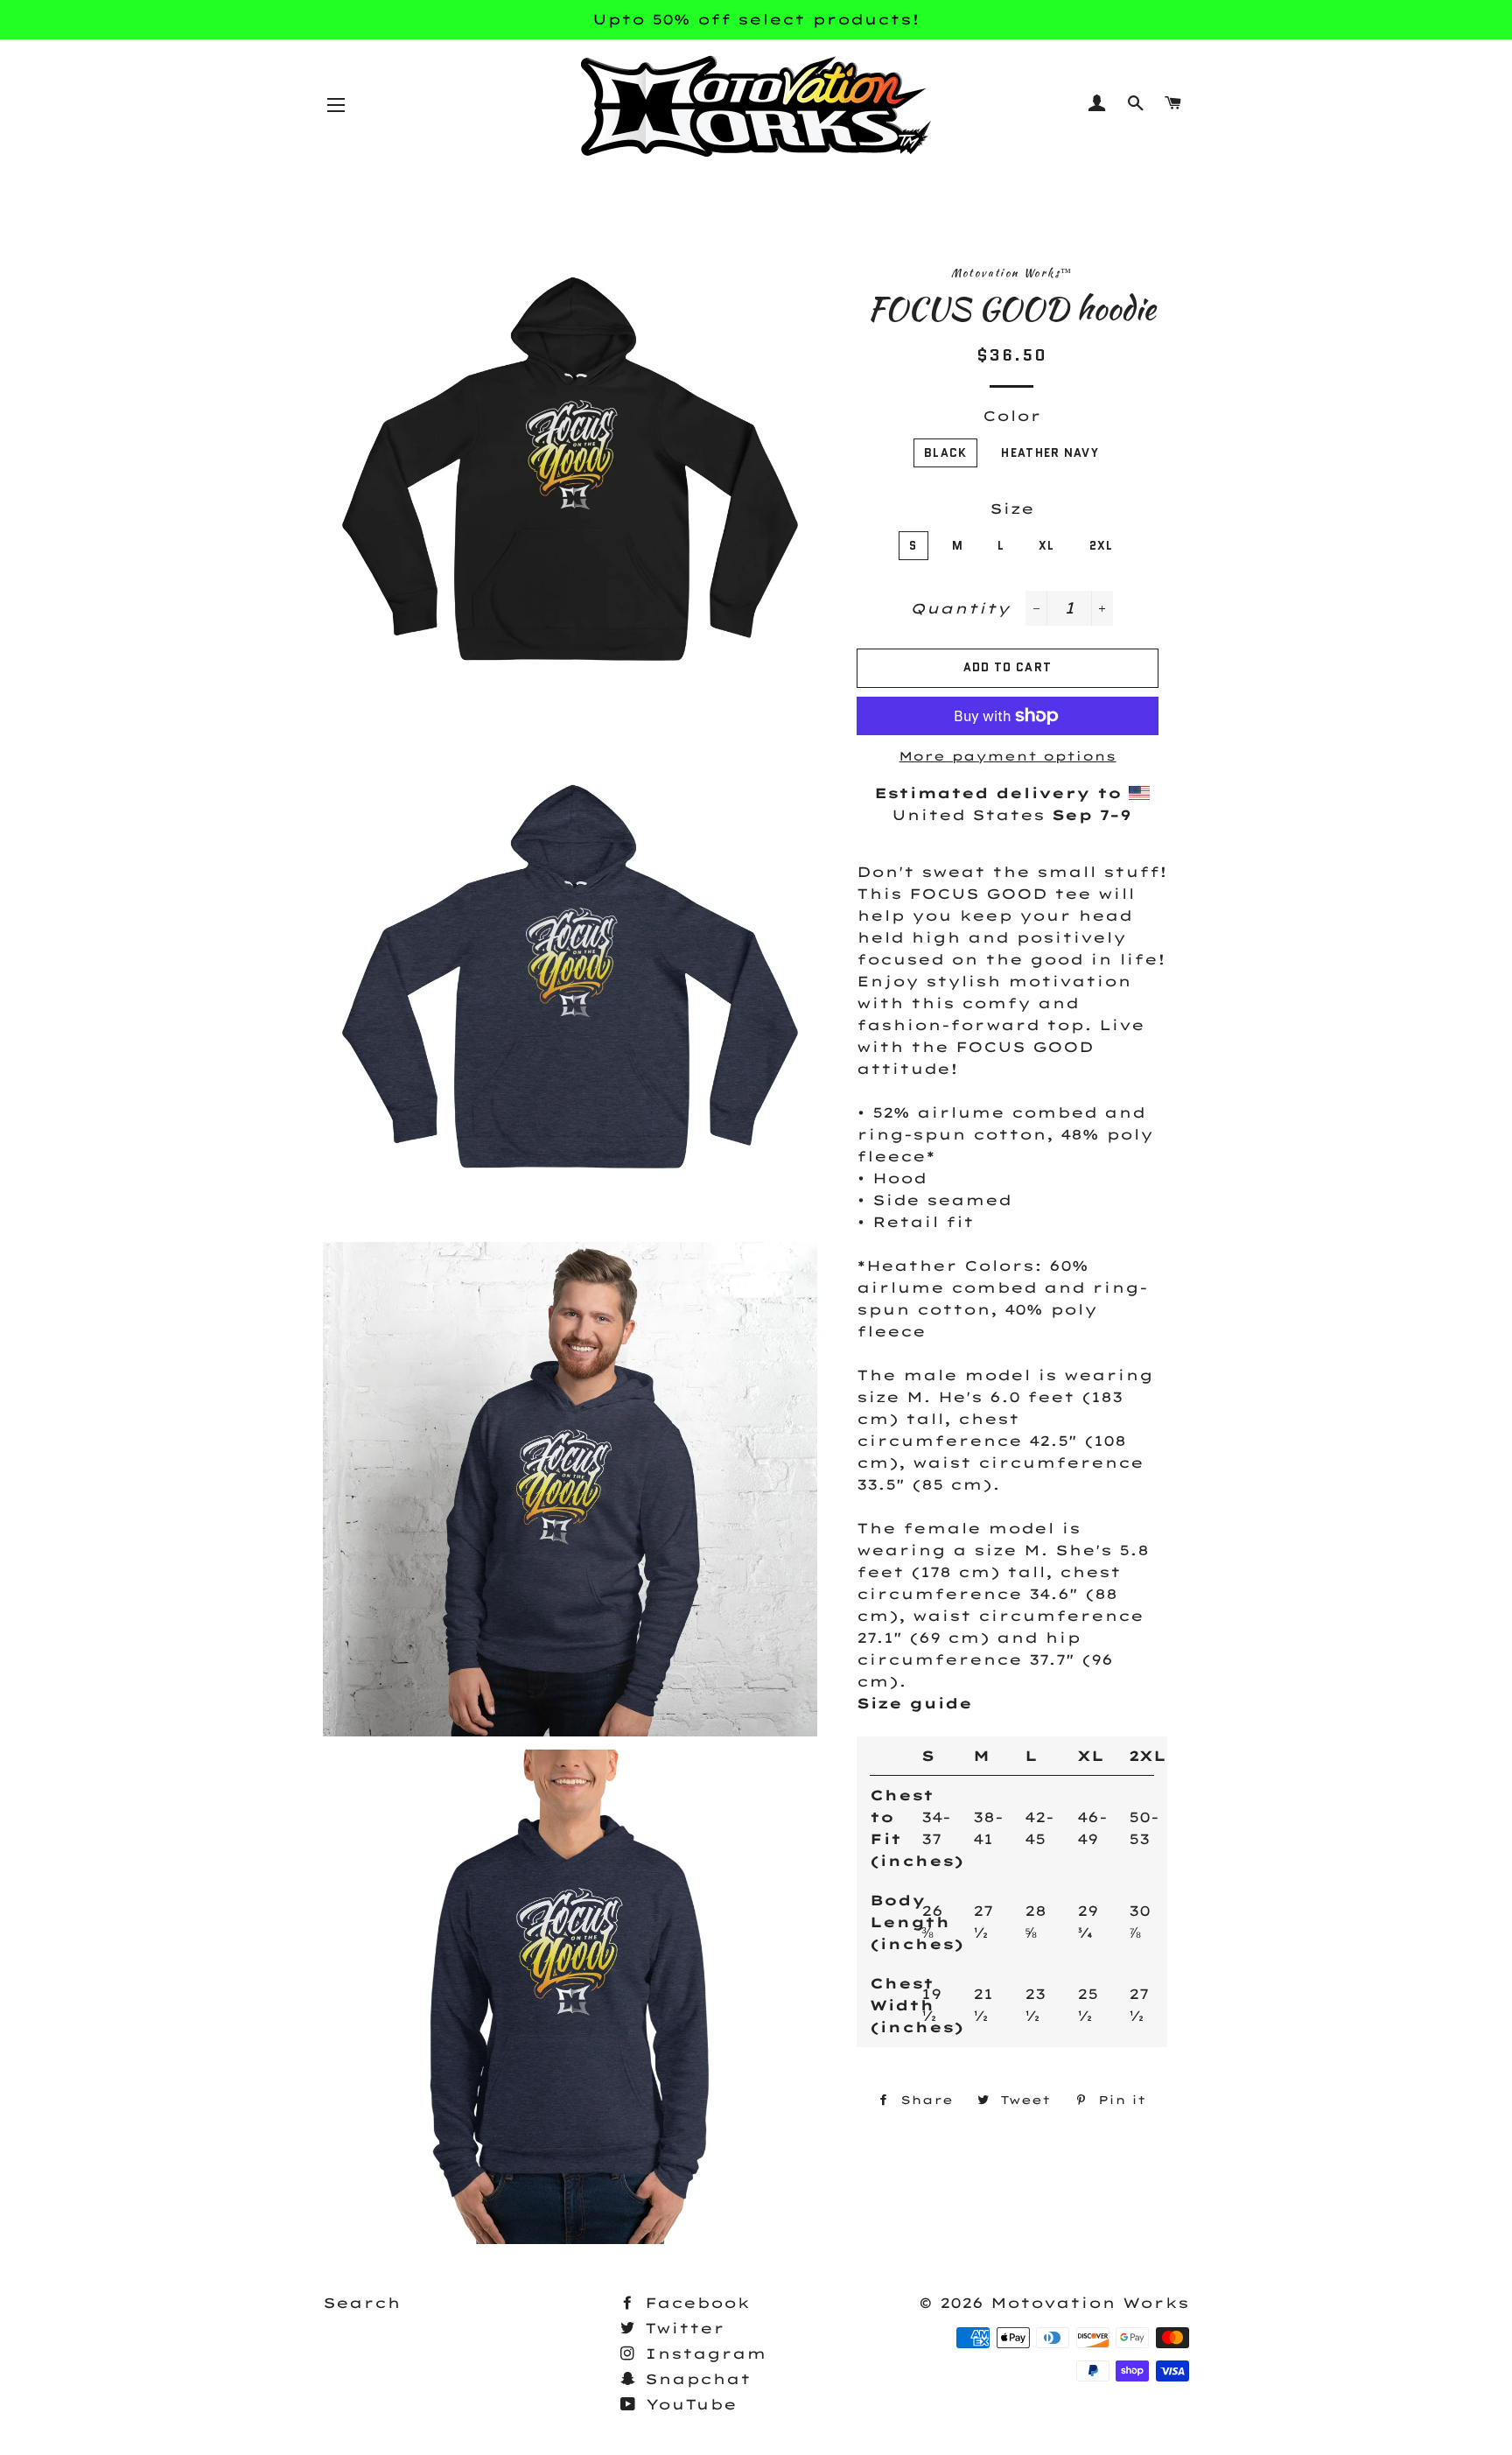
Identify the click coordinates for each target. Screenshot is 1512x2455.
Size (1012, 509)
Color (1012, 416)
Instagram (702, 2353)
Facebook (694, 2303)
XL (1047, 546)
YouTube (688, 2404)
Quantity (960, 608)
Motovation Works (1090, 2303)
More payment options (1007, 756)
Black (946, 453)
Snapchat (694, 2379)
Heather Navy (1050, 453)
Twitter (681, 2328)
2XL (1102, 546)
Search (362, 2303)
